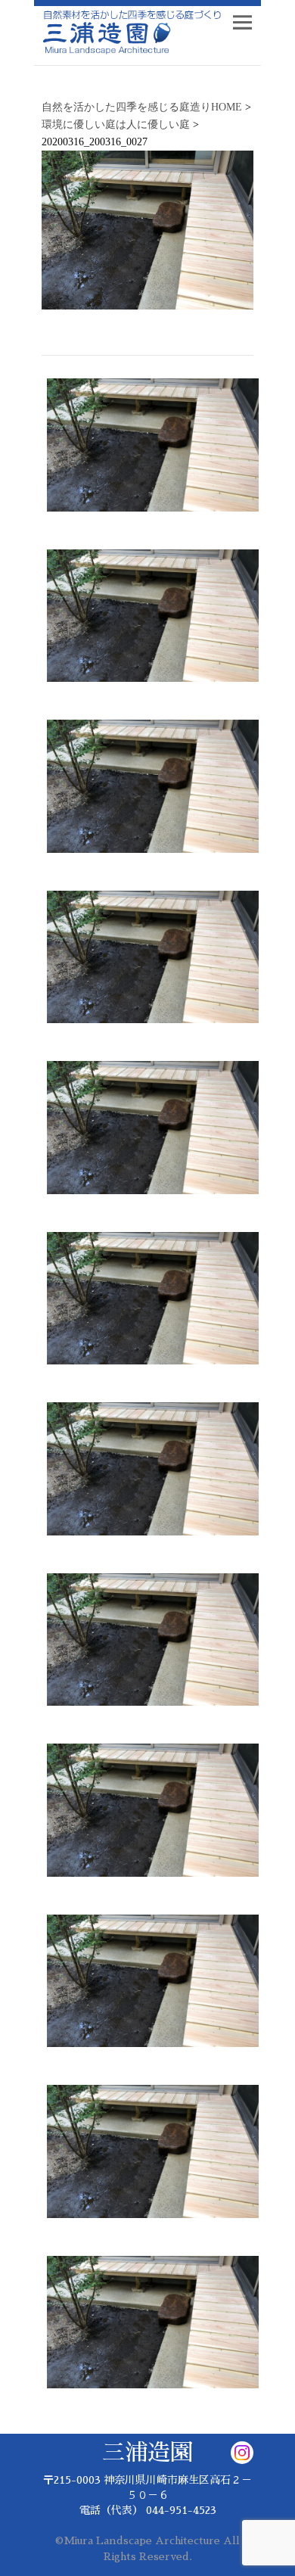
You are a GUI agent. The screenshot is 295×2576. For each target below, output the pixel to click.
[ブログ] (153, 790)
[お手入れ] (153, 620)
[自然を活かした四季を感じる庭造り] (129, 33)
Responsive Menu (242, 22)
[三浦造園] (153, 961)
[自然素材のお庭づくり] (153, 1302)
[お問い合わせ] (153, 449)
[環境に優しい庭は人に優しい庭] (153, 1131)
